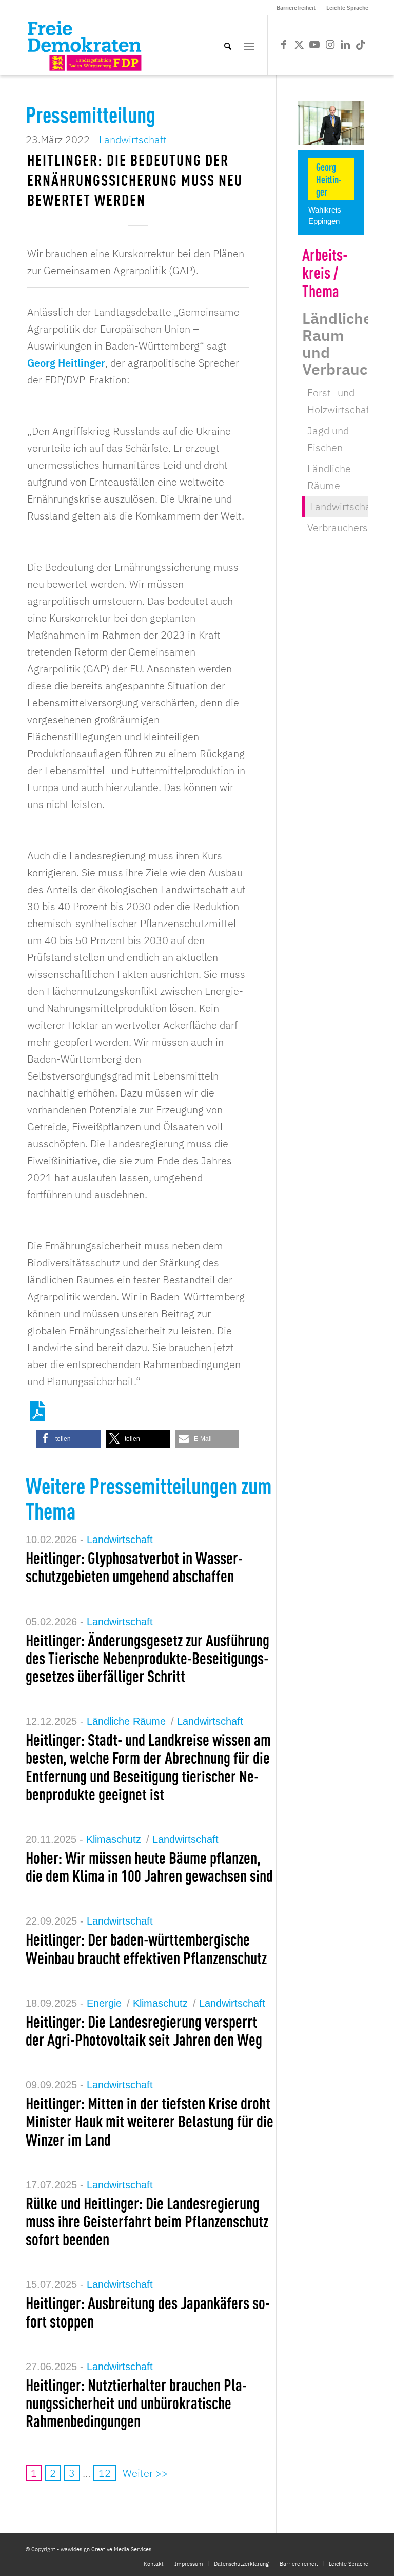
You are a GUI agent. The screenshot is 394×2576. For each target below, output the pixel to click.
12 (105, 2473)
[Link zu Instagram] (330, 45)
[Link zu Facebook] (284, 45)
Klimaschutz (114, 1839)
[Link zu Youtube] (314, 45)
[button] (68, 1439)
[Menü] (249, 45)
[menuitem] (296, 8)
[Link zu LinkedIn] (345, 45)
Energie (104, 2003)
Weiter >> (145, 2473)
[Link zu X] (299, 45)
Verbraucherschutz (350, 527)
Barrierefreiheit (296, 8)
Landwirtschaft (133, 139)
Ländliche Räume (126, 1721)
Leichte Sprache (347, 8)
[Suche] (228, 45)
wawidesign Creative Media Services (106, 2549)
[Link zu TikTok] (361, 45)
